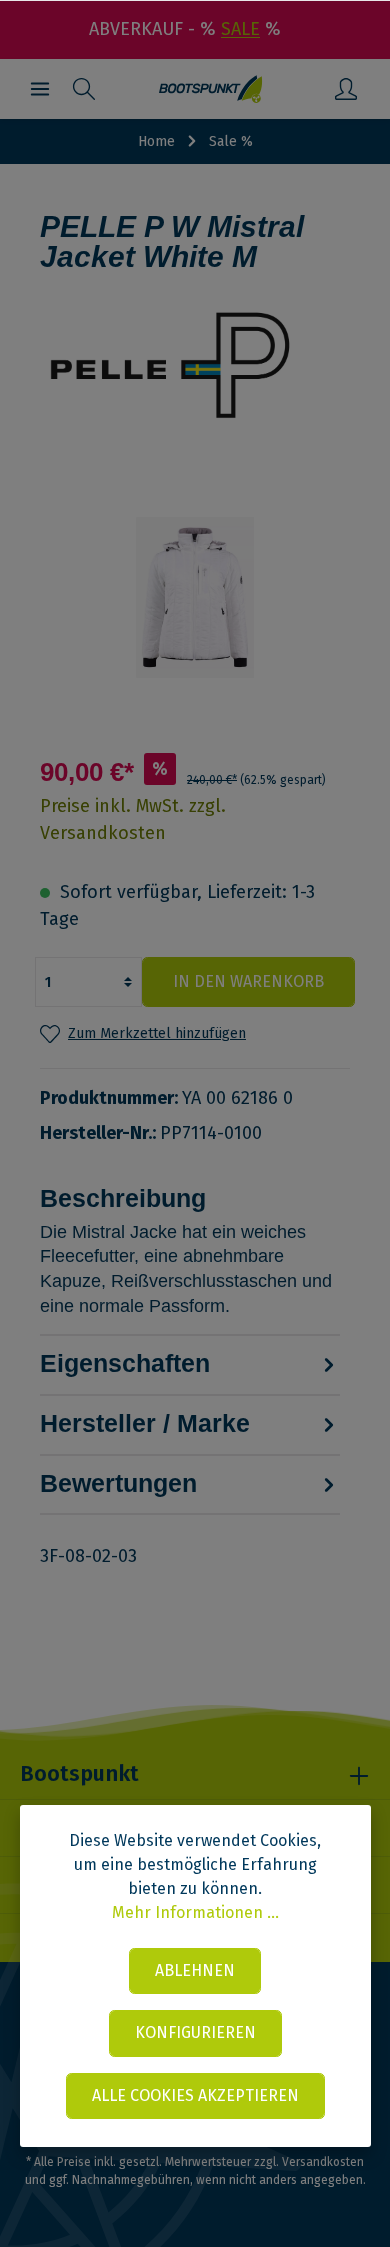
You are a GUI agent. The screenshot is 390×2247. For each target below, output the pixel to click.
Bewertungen (118, 1483)
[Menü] (40, 89)
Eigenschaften (125, 1363)
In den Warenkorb (248, 981)
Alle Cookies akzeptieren (195, 2095)
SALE (240, 29)
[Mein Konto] (346, 89)
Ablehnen (195, 1970)
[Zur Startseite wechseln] (210, 89)
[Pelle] (195, 366)
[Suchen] (84, 89)
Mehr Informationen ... (195, 1912)
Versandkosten (323, 2162)
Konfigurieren (195, 2032)
